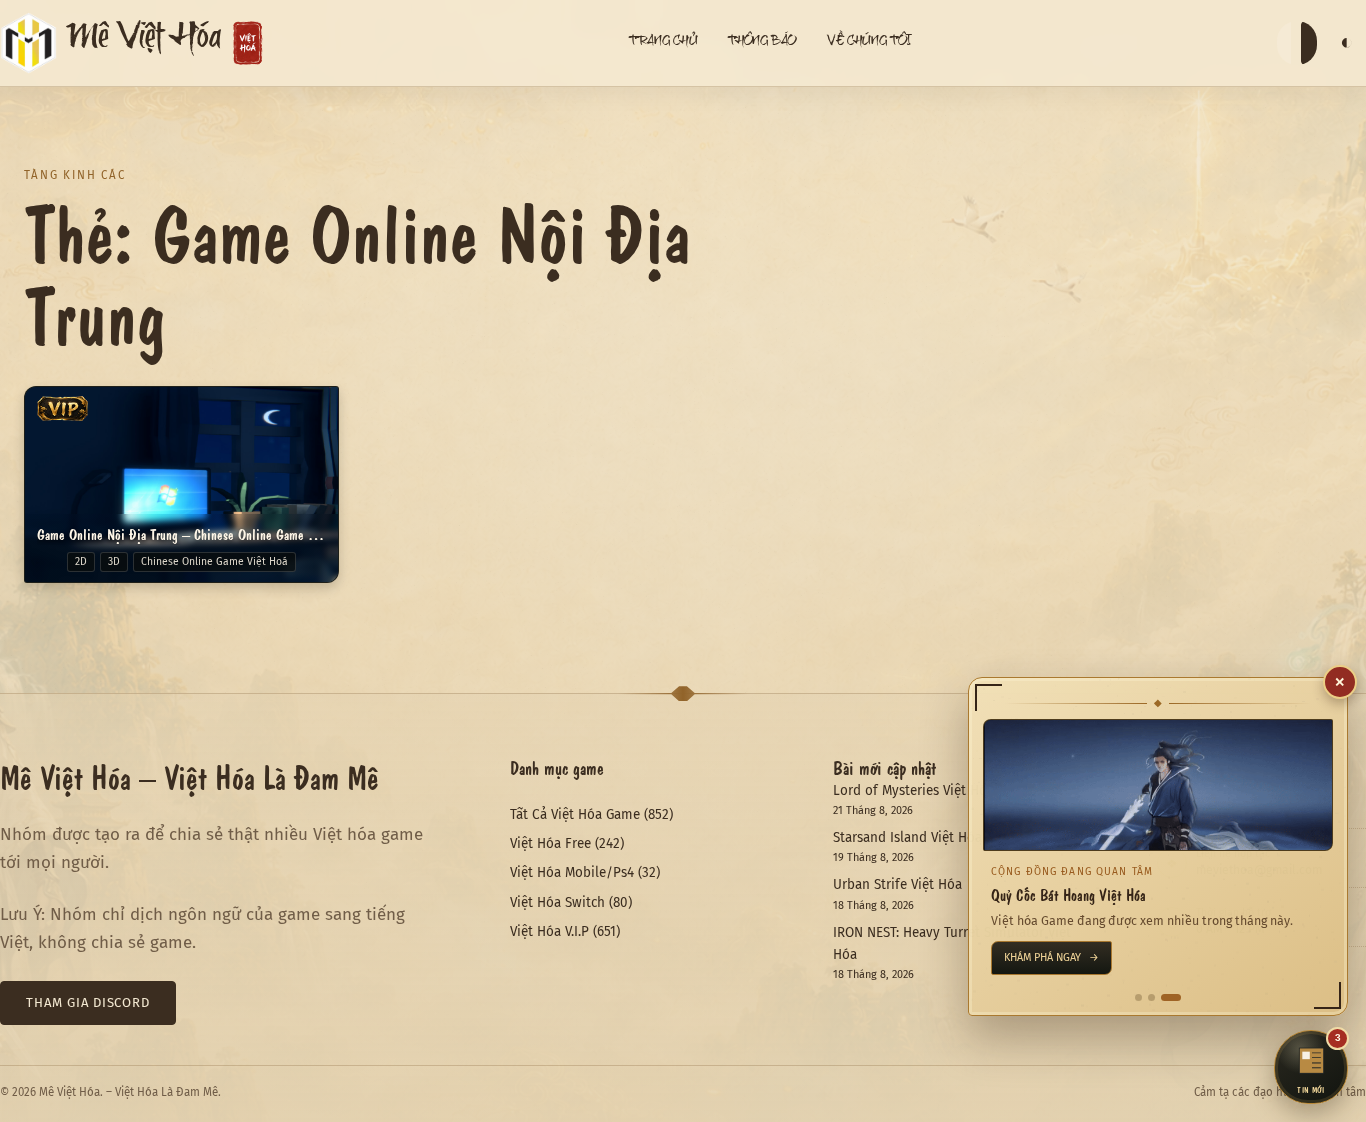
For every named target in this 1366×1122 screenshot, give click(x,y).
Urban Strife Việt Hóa (897, 884)
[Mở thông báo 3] (1171, 997)
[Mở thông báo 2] (1151, 997)
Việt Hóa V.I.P (549, 931)
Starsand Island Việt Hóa (907, 837)
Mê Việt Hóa (144, 42)
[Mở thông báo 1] (1138, 997)
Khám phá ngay (1051, 957)
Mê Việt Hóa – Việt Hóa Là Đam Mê (189, 776)
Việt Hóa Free (550, 843)
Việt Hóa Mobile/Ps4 (572, 872)
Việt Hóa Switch (557, 902)
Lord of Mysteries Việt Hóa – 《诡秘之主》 (960, 790)
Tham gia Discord (88, 1002)
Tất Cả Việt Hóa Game (575, 814)
